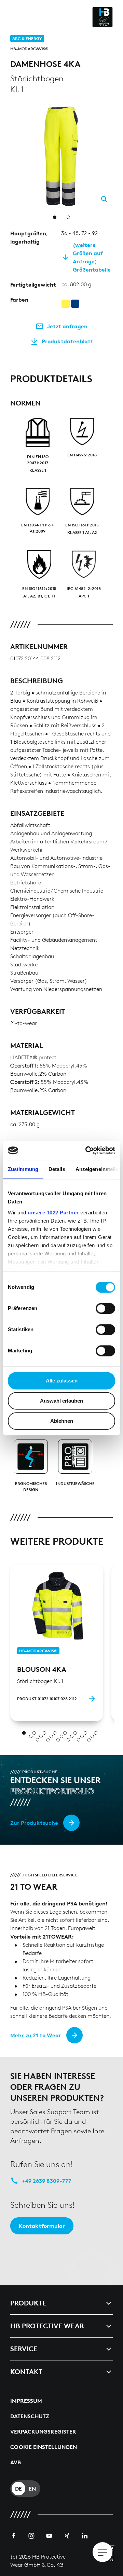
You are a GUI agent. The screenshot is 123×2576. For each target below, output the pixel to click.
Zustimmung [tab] (23, 1169)
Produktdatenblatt (67, 341)
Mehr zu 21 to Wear (36, 2035)
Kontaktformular (42, 2226)
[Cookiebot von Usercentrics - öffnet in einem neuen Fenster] (87, 1151)
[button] (109, 109)
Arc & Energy (27, 38)
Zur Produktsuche (34, 1823)
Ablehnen (62, 1421)
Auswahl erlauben (61, 1401)
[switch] (105, 1308)
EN (32, 2489)
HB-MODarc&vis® (29, 49)
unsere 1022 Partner (53, 1213)
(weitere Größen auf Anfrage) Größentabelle (92, 257)
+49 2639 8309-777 (47, 2181)
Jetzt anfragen (67, 326)
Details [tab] (57, 1169)
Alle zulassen (62, 1381)
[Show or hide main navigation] (102, 2552)
